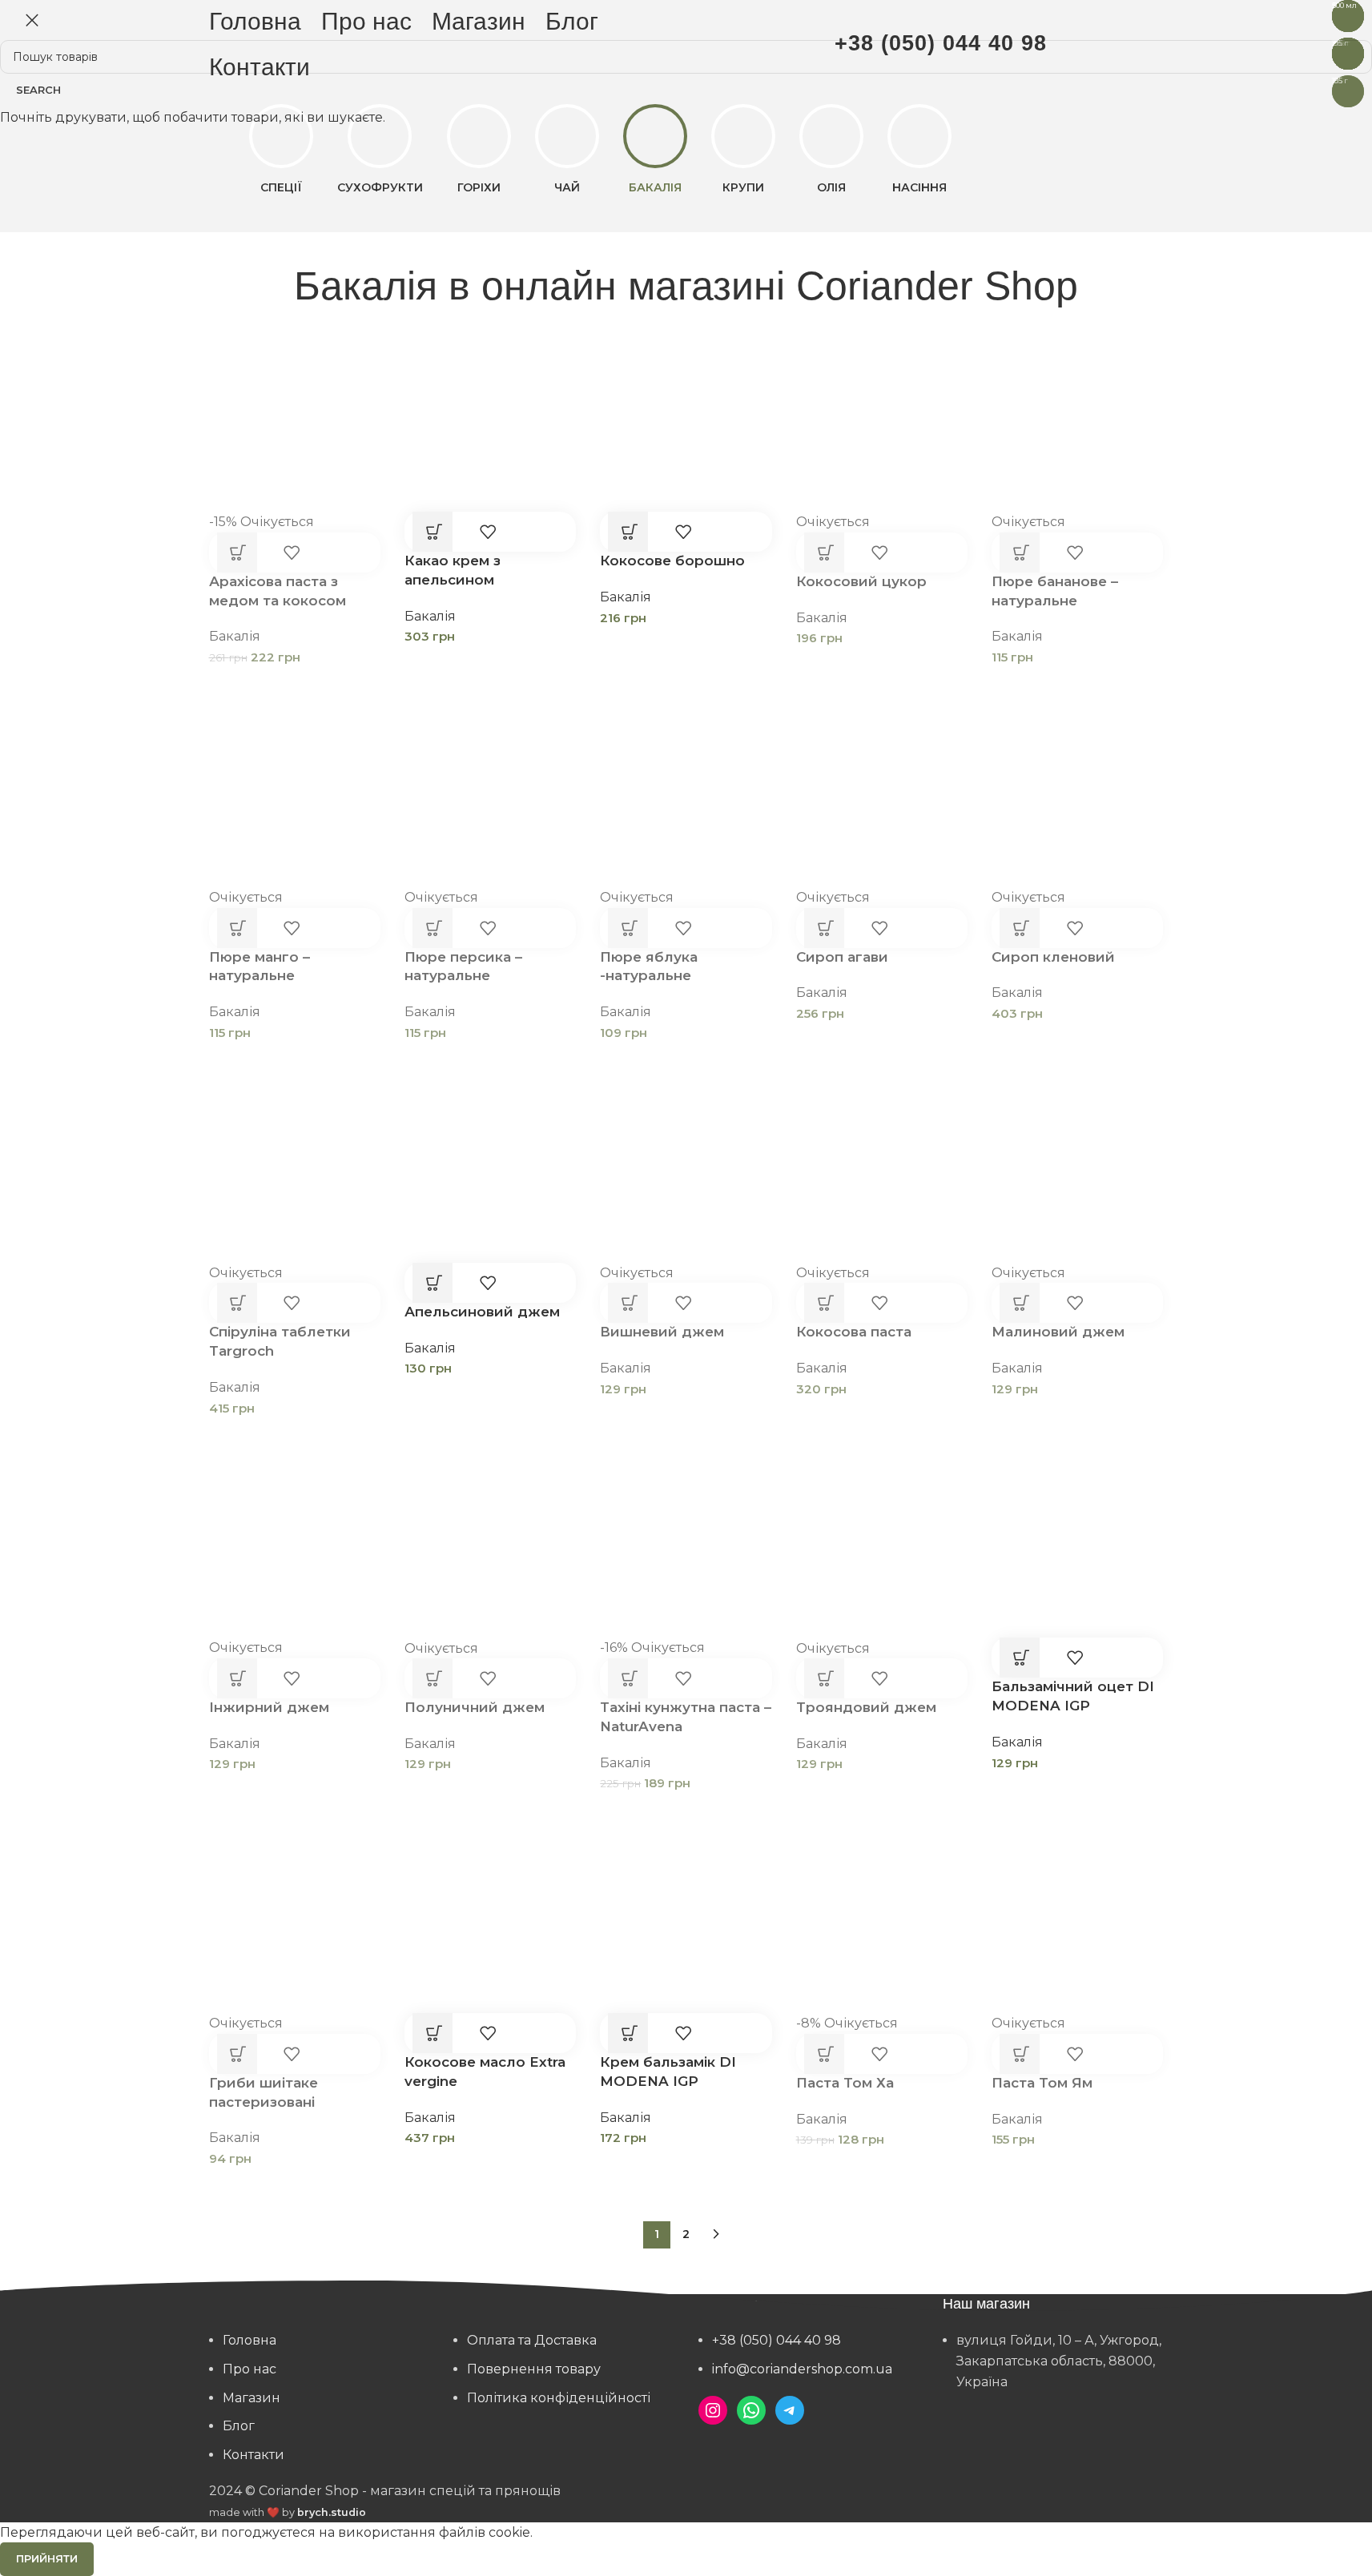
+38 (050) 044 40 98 (941, 43)
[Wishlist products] (1121, 44)
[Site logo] (686, 43)
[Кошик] (1155, 44)
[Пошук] (1088, 44)
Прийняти (47, 2558)
